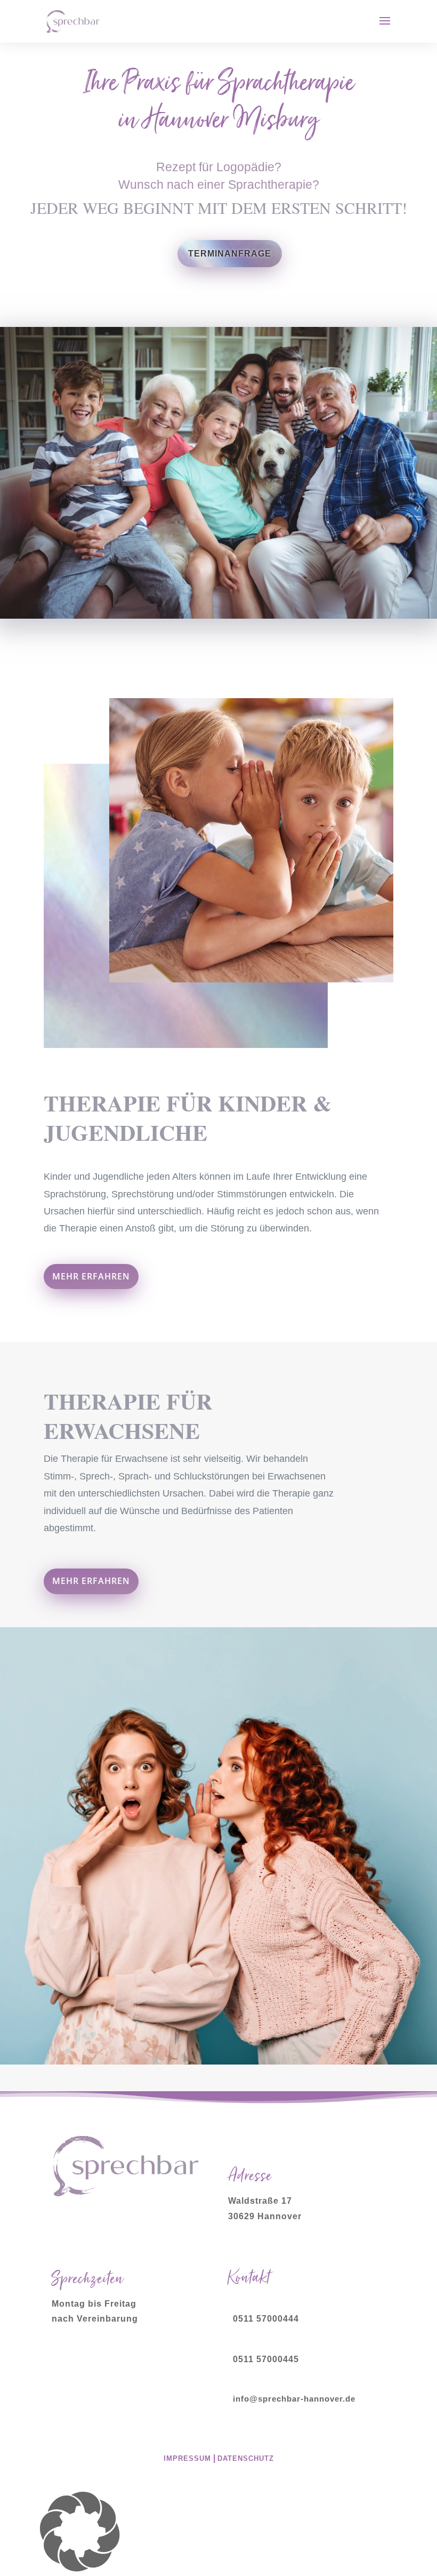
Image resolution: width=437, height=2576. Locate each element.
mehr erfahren (91, 1276)
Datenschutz (246, 2458)
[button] (218, 2534)
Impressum (187, 2458)
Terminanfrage (230, 254)
